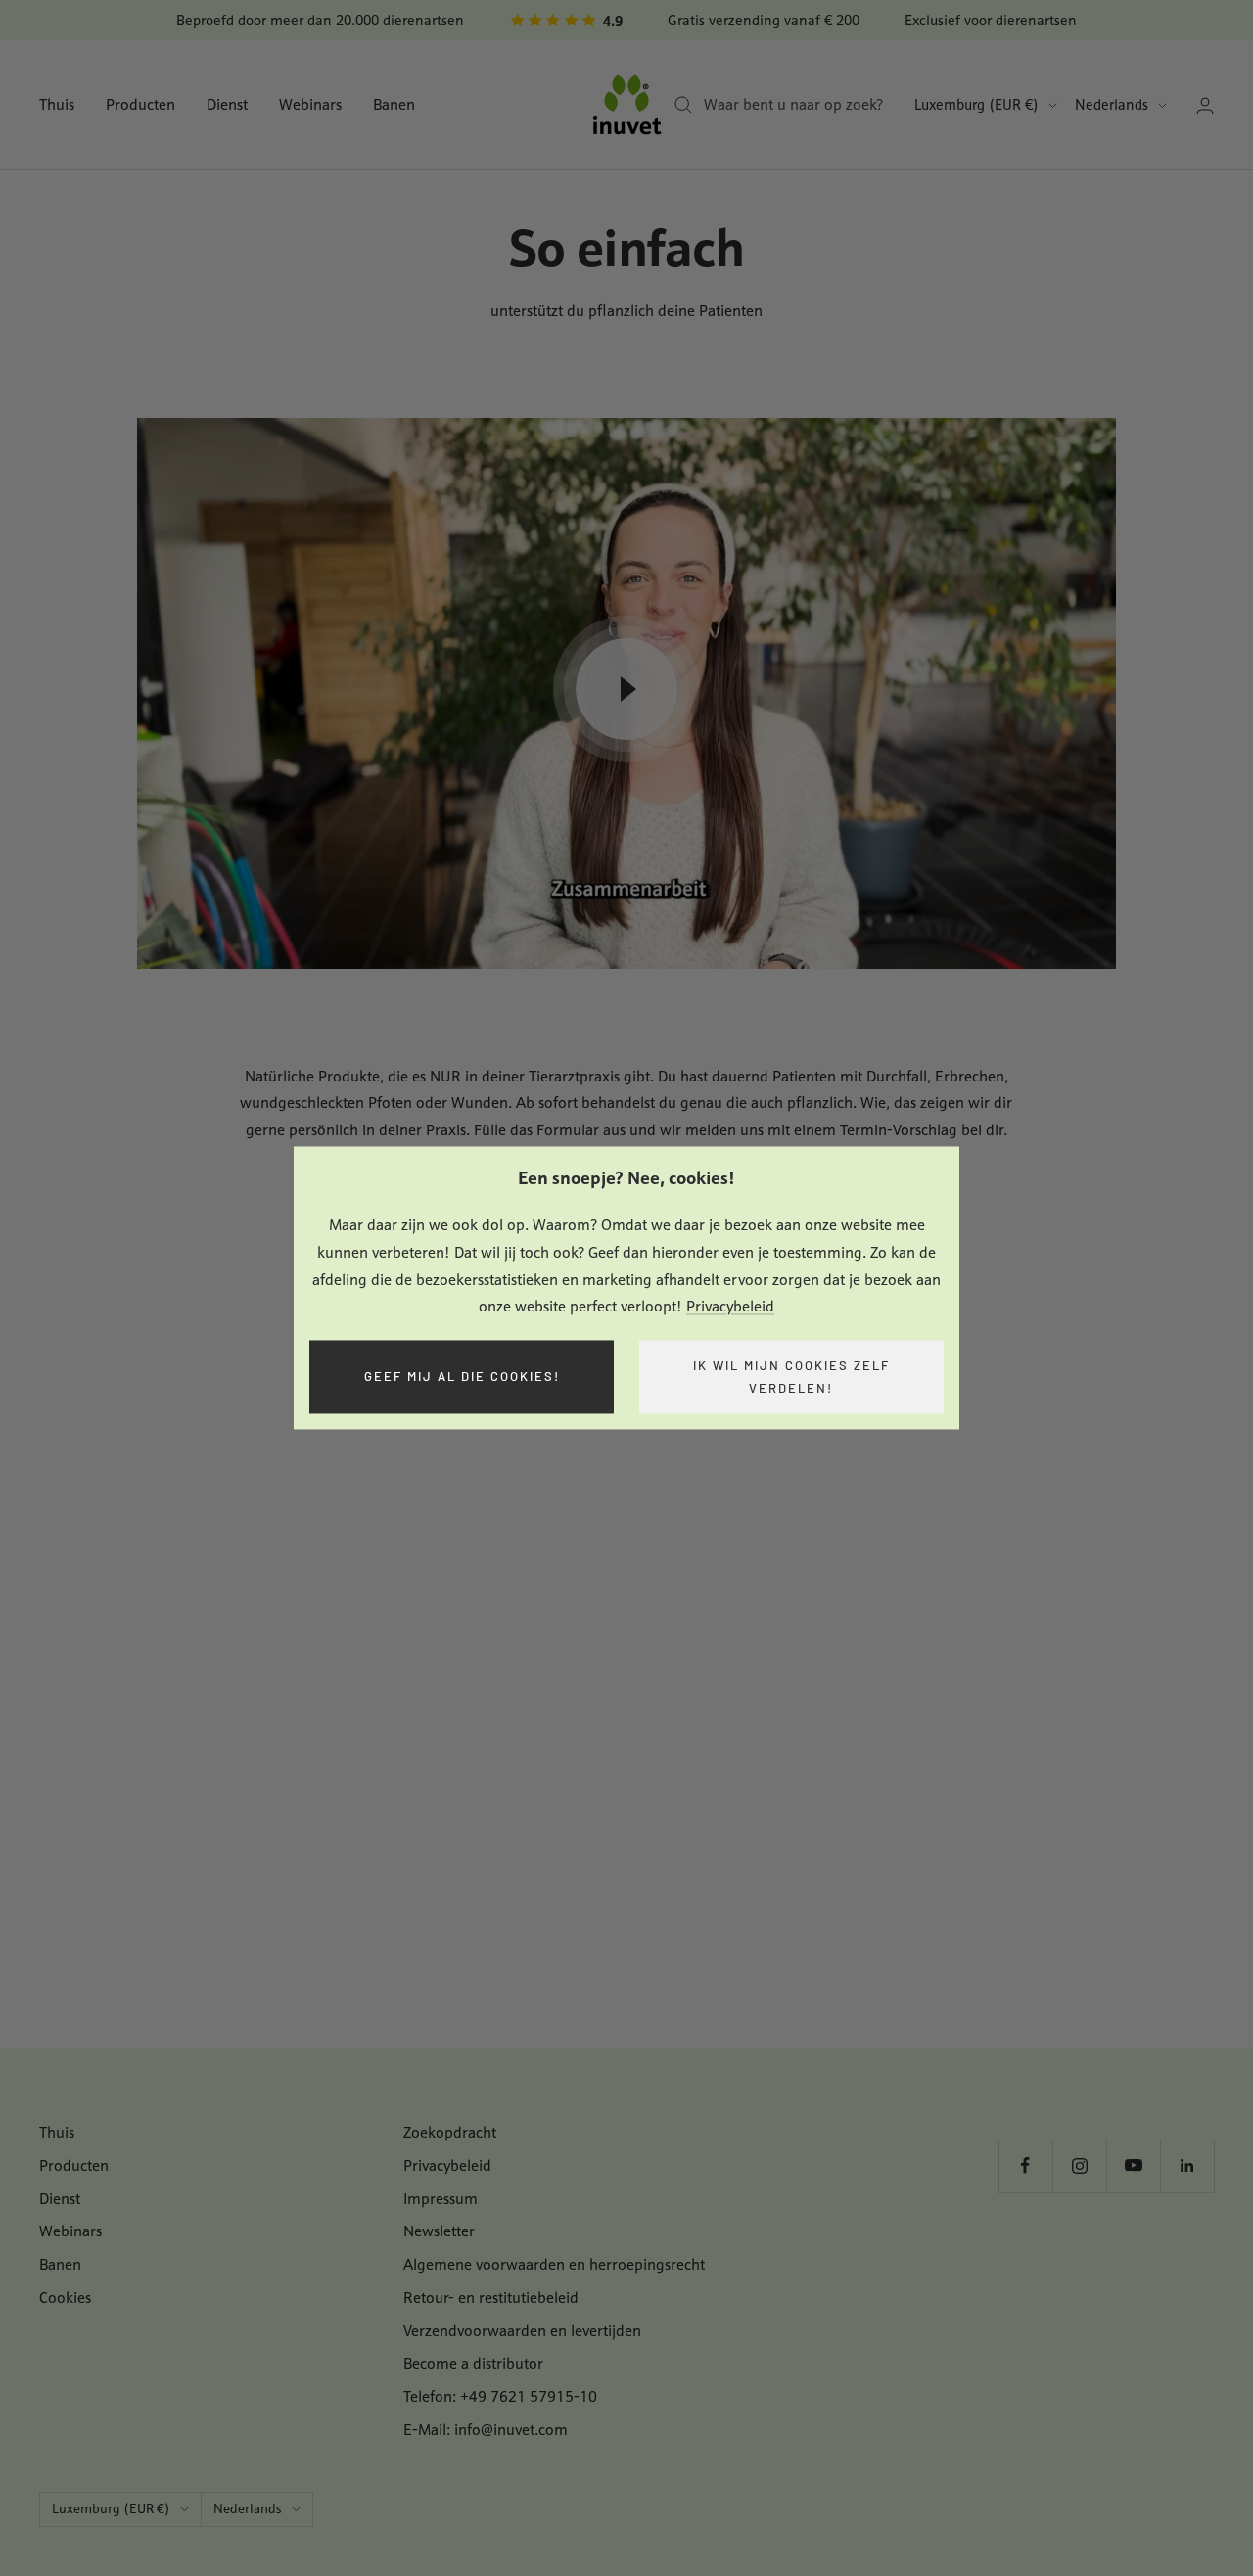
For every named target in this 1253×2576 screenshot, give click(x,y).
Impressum (441, 2199)
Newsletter (439, 2231)
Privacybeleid (730, 1307)
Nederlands (1112, 104)
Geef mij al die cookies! (462, 1377)
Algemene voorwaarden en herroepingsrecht (554, 2264)
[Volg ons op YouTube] (1133, 2165)
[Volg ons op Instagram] (1079, 2165)
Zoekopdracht (450, 2132)
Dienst (227, 104)
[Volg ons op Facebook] (1025, 2165)
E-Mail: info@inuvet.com (486, 2430)
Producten (140, 104)
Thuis (57, 104)
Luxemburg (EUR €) (976, 104)
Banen (394, 104)
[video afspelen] (626, 689)
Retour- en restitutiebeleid (491, 2298)
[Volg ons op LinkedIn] (1187, 2165)
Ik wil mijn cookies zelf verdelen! (791, 1377)
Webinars (310, 104)
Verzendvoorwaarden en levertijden (522, 2331)
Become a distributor (473, 2363)
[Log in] (1205, 105)
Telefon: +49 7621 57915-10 (500, 2396)
